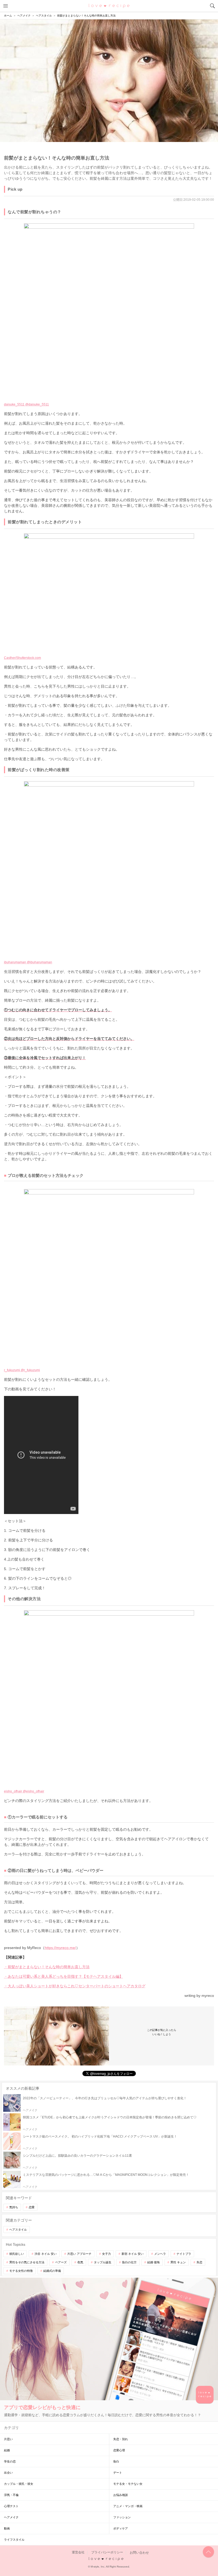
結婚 (7, 2450)
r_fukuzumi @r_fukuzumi (22, 1370)
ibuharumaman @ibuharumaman (28, 962)
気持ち (14, 2207)
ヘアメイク (11, 2517)
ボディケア (121, 2528)
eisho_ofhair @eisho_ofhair (24, 1791)
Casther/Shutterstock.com (22, 658)
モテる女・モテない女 (128, 2484)
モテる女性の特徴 (21, 2271)
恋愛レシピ (109, 6)
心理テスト (11, 2506)
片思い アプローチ (79, 2254)
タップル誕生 (103, 2262)
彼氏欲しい (17, 2254)
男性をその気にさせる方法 (27, 2262)
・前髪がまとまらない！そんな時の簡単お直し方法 (47, 1967)
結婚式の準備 (52, 2271)
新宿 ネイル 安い (133, 2254)
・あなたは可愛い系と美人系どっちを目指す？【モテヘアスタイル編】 (64, 1976)
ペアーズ (61, 2262)
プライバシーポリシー (107, 2553)
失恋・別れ (121, 2439)
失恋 (199, 2262)
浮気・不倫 (11, 2495)
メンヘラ (160, 2254)
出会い (8, 2473)
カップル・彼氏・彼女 (19, 2484)
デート (118, 2473)
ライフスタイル (14, 2540)
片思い (8, 2439)
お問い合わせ (139, 2553)
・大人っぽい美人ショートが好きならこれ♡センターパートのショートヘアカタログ (75, 1986)
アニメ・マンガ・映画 (128, 2506)
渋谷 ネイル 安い (46, 2254)
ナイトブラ (184, 2254)
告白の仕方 (129, 2262)
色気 (80, 2262)
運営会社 (78, 2553)
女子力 (106, 2254)
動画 (7, 2528)
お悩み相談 (121, 2495)
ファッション (122, 2517)
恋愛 (32, 2207)
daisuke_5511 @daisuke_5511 (26, 404)
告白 (116, 2461)
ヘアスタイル (18, 2230)
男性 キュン (178, 2262)
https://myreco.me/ (60, 1948)
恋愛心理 (119, 2450)
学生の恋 (10, 2461)
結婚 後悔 (154, 2262)
